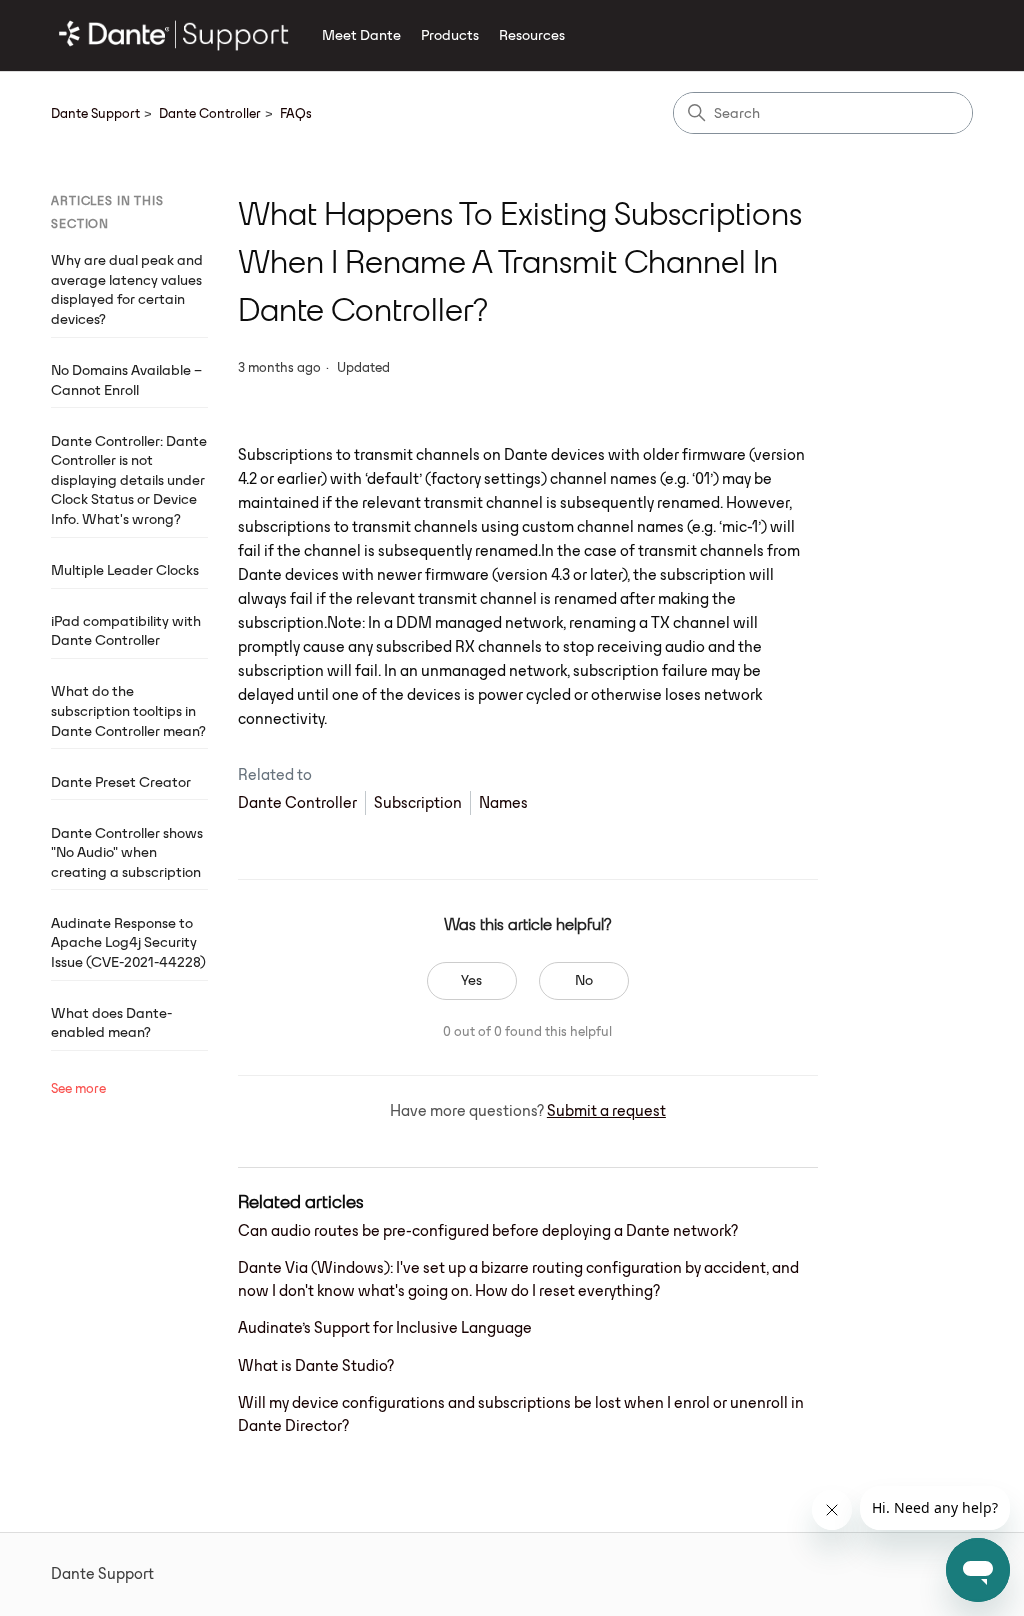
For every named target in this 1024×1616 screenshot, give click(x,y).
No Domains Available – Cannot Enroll (126, 380)
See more (78, 1088)
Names (503, 802)
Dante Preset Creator (121, 782)
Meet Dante (361, 35)
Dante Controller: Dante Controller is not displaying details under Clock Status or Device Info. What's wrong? (129, 480)
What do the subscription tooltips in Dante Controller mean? (128, 710)
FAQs (296, 113)
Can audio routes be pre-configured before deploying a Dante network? (488, 1230)
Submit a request (606, 1110)
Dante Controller (210, 113)
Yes (471, 980)
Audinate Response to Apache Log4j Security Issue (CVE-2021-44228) (128, 942)
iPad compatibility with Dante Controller (126, 631)
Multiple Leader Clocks (125, 570)
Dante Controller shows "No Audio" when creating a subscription (127, 852)
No (584, 980)
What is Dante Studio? (316, 1365)
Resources (532, 35)
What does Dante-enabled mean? (111, 1023)
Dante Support (95, 113)
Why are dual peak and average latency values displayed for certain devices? (127, 289)
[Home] (174, 35)
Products (450, 35)
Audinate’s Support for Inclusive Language (385, 1327)
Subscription (418, 802)
